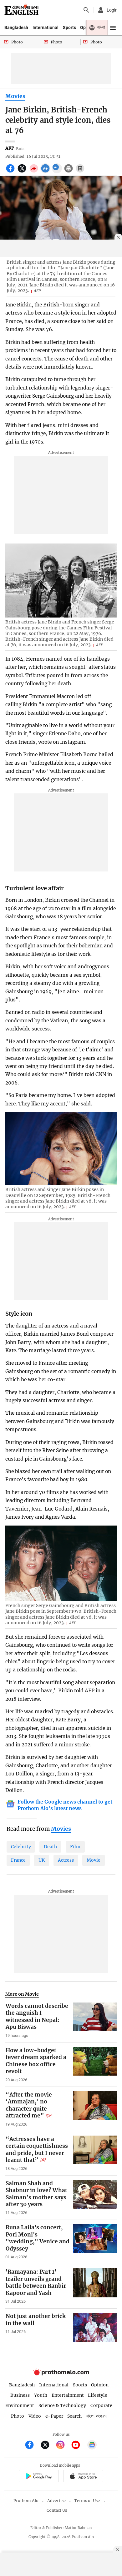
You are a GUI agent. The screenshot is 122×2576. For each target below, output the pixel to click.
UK (42, 1860)
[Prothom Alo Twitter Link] (48, 2446)
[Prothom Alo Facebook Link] (32, 2446)
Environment (20, 2405)
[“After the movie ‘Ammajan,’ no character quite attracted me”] (95, 2109)
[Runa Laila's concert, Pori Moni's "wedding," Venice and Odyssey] (95, 2242)
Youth (41, 2395)
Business (20, 2395)
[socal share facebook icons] (11, 172)
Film (75, 1847)
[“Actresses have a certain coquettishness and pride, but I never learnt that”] (95, 2153)
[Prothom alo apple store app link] (83, 2477)
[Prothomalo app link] (39, 2477)
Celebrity (21, 1847)
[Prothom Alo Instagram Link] (63, 2446)
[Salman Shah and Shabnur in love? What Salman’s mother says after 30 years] (95, 2198)
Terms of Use (87, 2501)
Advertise (56, 2501)
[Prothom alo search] (86, 10)
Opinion (100, 2385)
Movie (94, 1860)
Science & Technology (62, 2405)
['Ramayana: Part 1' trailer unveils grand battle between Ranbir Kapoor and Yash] (95, 2286)
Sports (69, 27)
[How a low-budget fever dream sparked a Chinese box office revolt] (95, 2065)
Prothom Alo (26, 2501)
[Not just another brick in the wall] (95, 2327)
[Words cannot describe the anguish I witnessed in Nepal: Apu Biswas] (95, 2020)
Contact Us (57, 2510)
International (46, 27)
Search (74, 2416)
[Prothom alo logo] (61, 2374)
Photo (18, 2416)
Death (50, 1847)
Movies (15, 96)
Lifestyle (98, 2395)
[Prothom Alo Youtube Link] (78, 2446)
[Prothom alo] (21, 10)
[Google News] (92, 2446)
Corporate (101, 2405)
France (18, 1860)
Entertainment (68, 2395)
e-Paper (54, 2416)
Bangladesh (16, 27)
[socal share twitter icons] (23, 172)
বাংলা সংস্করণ (96, 2416)
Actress (66, 1860)
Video (35, 2416)
